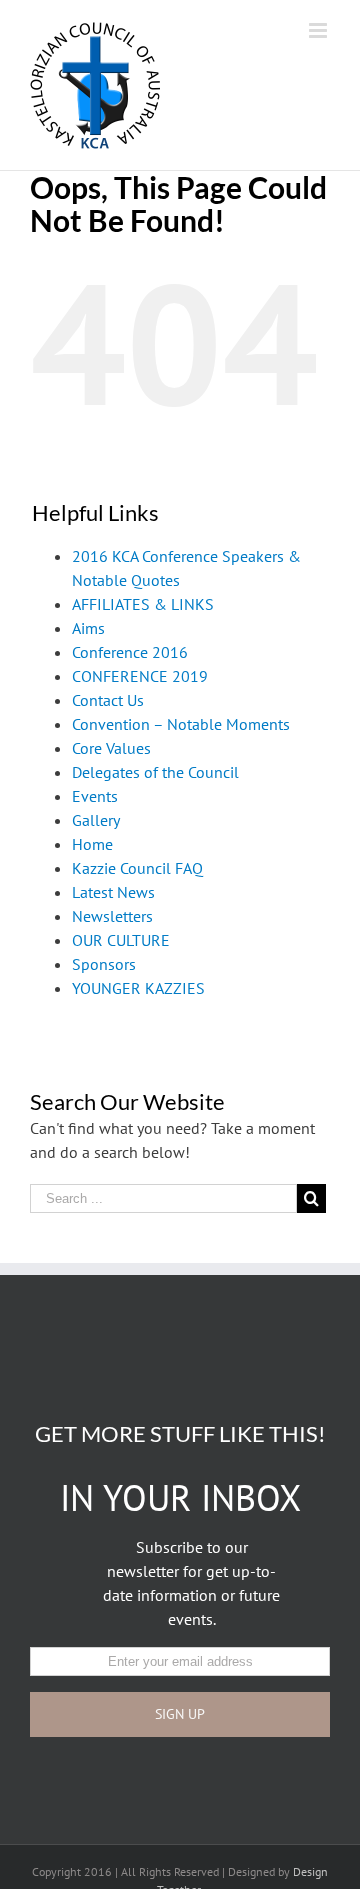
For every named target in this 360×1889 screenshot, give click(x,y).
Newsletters (112, 916)
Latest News (113, 892)
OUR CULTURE (121, 940)
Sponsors (104, 964)
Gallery (96, 820)
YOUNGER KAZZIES (138, 988)
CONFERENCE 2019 (140, 676)
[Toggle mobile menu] (319, 30)
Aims (88, 628)
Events (95, 796)
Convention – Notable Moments (181, 724)
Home (92, 844)
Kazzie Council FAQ (137, 868)
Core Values (111, 748)
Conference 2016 (130, 652)
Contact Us (108, 700)
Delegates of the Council (155, 772)
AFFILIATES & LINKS (143, 604)
